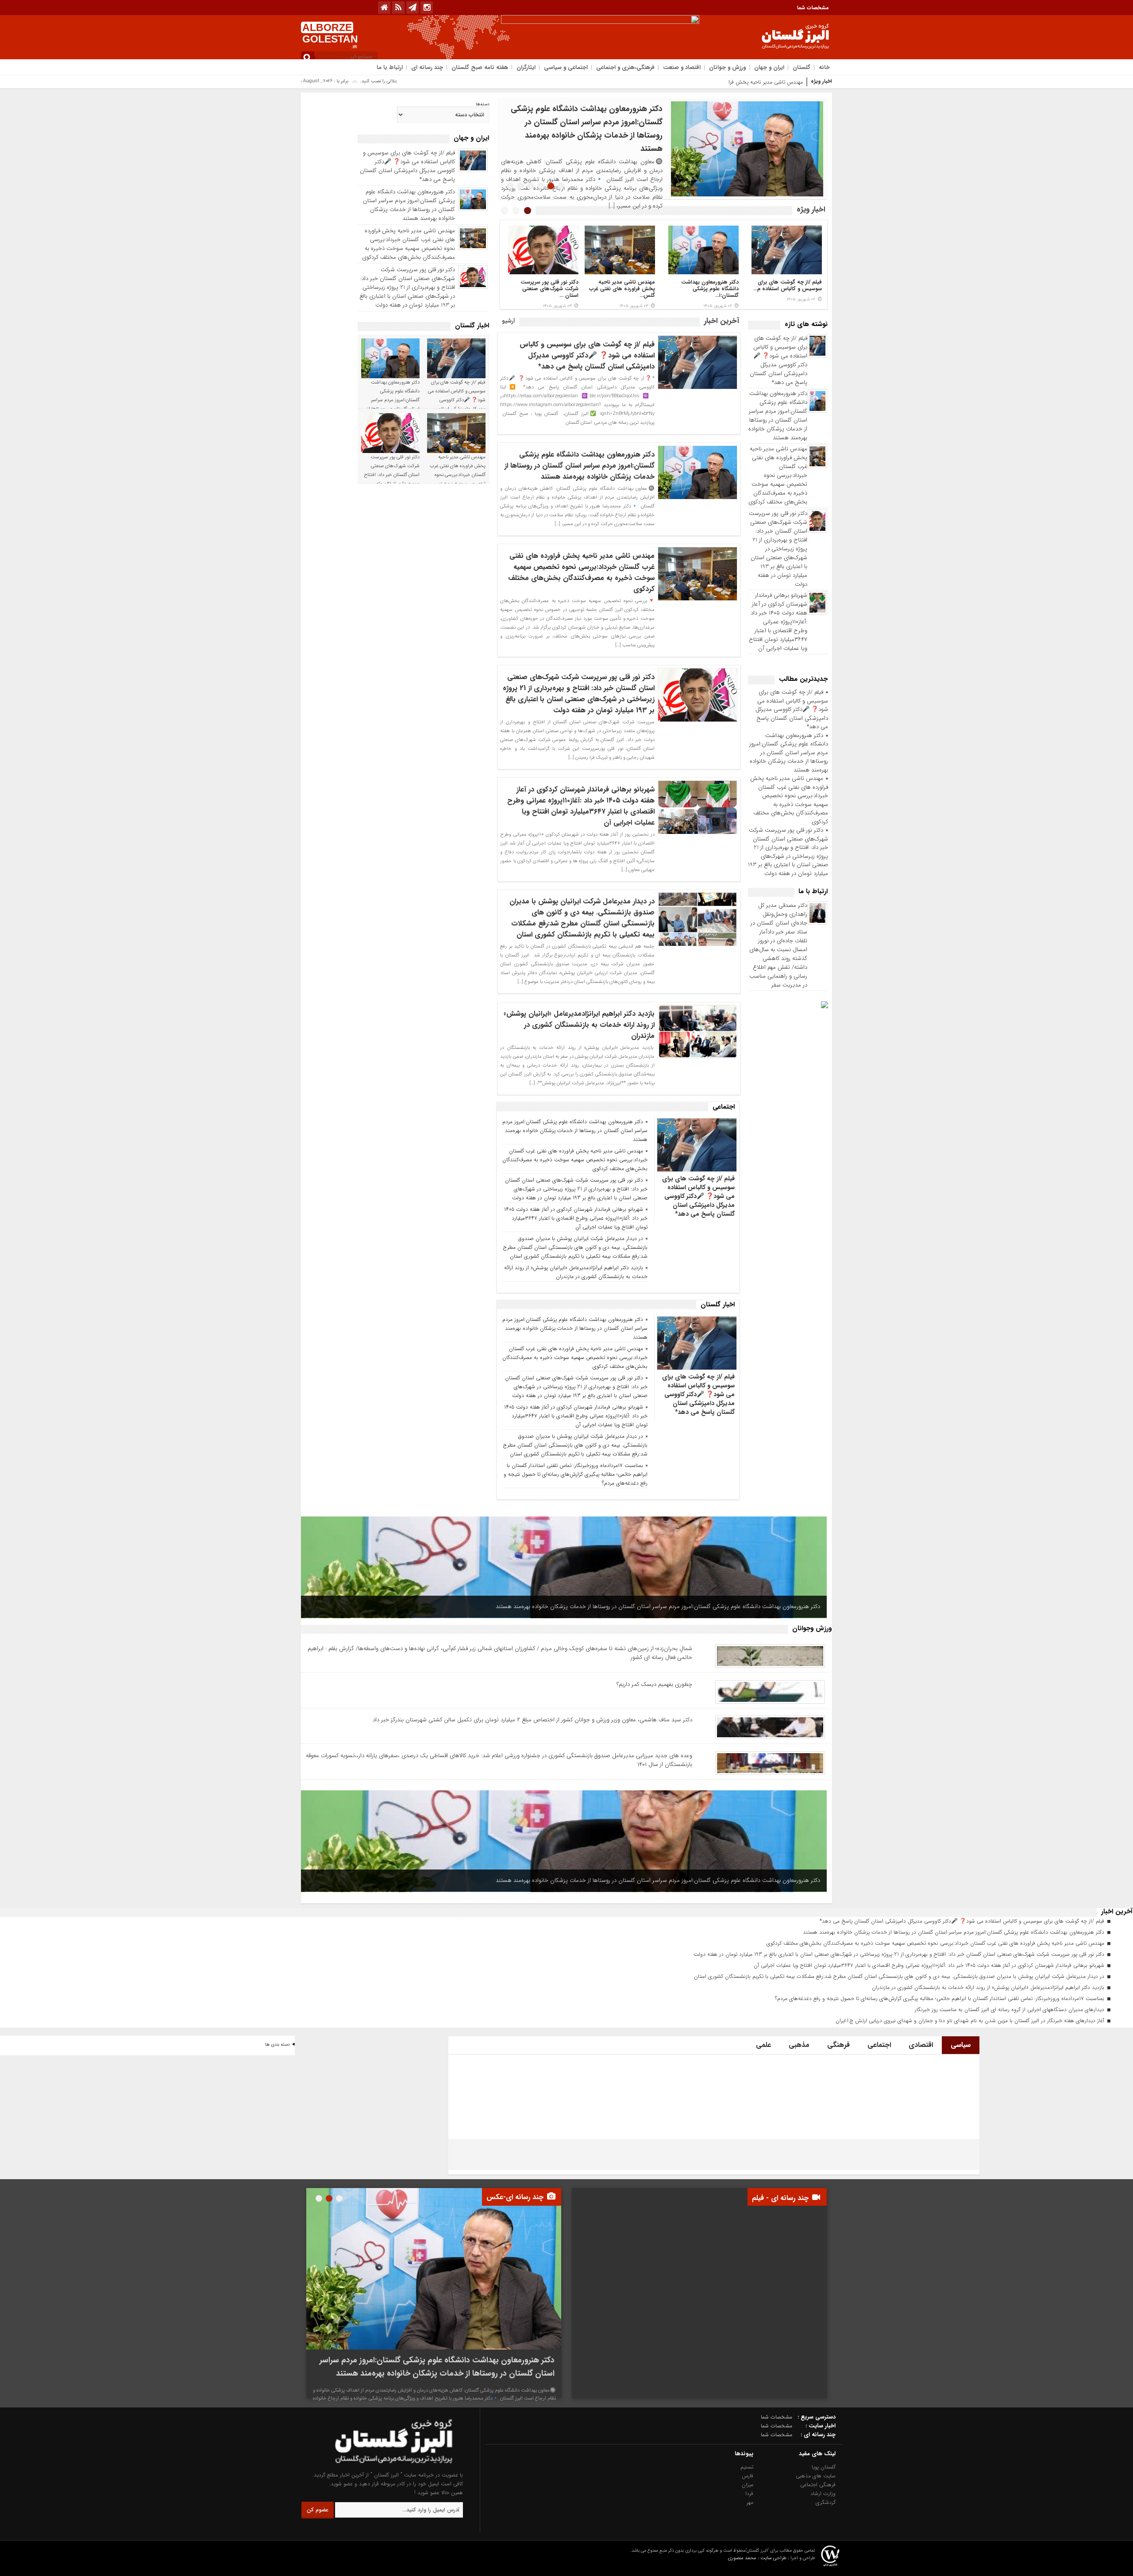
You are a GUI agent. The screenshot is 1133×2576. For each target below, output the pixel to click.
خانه (824, 67)
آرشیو (508, 321)
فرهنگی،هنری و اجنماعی (625, 67)
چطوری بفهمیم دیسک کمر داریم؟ (654, 1684)
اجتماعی (879, 2045)
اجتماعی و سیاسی (566, 67)
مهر (750, 2502)
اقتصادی (921, 2045)
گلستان (802, 67)
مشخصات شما (813, 8)
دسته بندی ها (277, 2045)
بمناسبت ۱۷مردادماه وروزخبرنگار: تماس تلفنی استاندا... (552, 289)
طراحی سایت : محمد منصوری (757, 2558)
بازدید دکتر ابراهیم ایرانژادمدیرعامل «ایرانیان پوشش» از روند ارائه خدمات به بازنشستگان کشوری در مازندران (579, 1025)
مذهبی (799, 2045)
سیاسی (961, 2045)
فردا (749, 2493)
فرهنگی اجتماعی (818, 2485)
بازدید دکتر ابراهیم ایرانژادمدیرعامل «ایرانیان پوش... (627, 289)
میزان (748, 2485)
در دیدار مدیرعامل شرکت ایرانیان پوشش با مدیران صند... (710, 289)
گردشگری (826, 2502)
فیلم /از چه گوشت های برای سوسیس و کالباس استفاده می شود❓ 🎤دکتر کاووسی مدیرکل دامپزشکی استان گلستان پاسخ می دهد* (778, 360)
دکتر (799, 82)
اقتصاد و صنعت (682, 67)
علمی (763, 2045)
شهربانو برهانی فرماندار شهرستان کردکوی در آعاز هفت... (795, 289)
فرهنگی (838, 2045)
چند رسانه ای (427, 67)
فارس (748, 2476)
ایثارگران (526, 67)
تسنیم (747, 2467)
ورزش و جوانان (727, 67)
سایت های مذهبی (816, 2476)
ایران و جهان (769, 67)
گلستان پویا (824, 2467)
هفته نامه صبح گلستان (480, 67)
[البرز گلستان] (377, 2466)
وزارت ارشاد (823, 2493)
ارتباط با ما (390, 67)
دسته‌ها (483, 104)
